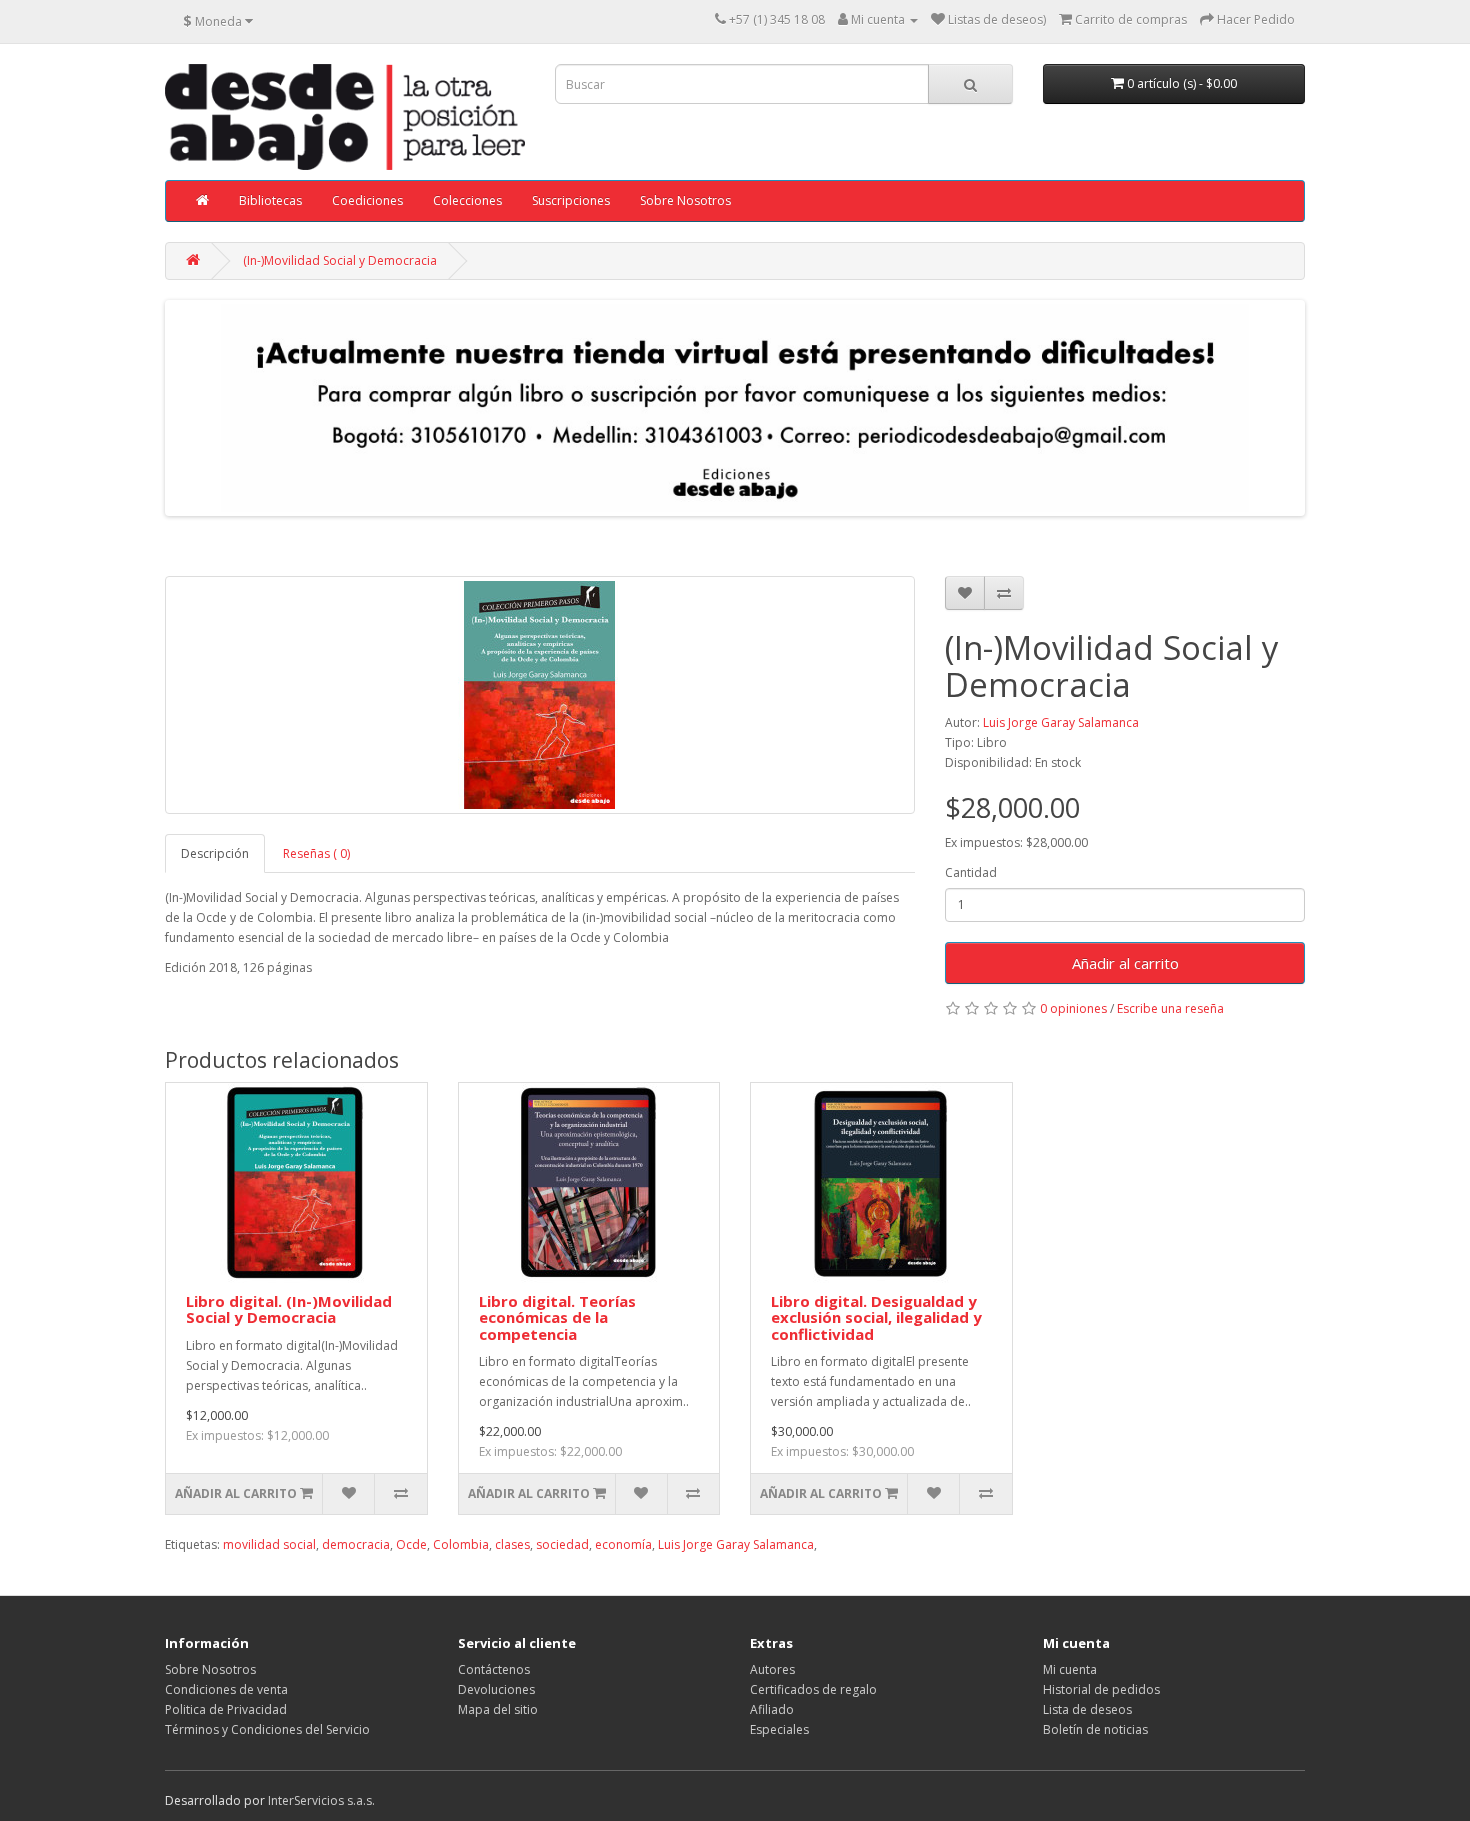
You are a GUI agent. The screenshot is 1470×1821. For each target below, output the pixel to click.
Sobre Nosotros (685, 200)
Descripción (215, 853)
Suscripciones (571, 200)
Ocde (411, 1544)
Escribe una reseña (1170, 1008)
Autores (772, 1669)
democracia (356, 1544)
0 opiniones (1073, 1008)
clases (512, 1544)
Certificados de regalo (813, 1689)
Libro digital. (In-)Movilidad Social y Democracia (289, 1309)
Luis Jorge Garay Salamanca (1061, 722)
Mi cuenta (1070, 1669)
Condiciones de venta (226, 1689)
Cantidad (971, 872)
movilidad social (269, 1544)
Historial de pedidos (1101, 1689)
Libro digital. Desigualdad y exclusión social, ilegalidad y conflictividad (876, 1317)
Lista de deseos (1087, 1709)
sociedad (562, 1544)
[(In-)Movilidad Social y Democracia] (540, 695)
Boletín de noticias (1095, 1729)
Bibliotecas (270, 200)
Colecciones (467, 200)
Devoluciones (496, 1689)
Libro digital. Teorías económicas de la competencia (557, 1317)
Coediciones (367, 200)
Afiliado (772, 1709)
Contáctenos (494, 1669)
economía (623, 1544)
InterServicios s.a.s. (321, 1800)
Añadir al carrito (1125, 963)
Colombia (461, 1544)
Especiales (779, 1729)
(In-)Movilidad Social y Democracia (340, 260)
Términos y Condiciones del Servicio (267, 1729)
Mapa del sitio (498, 1709)
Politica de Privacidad (226, 1709)
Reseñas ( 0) (316, 853)
